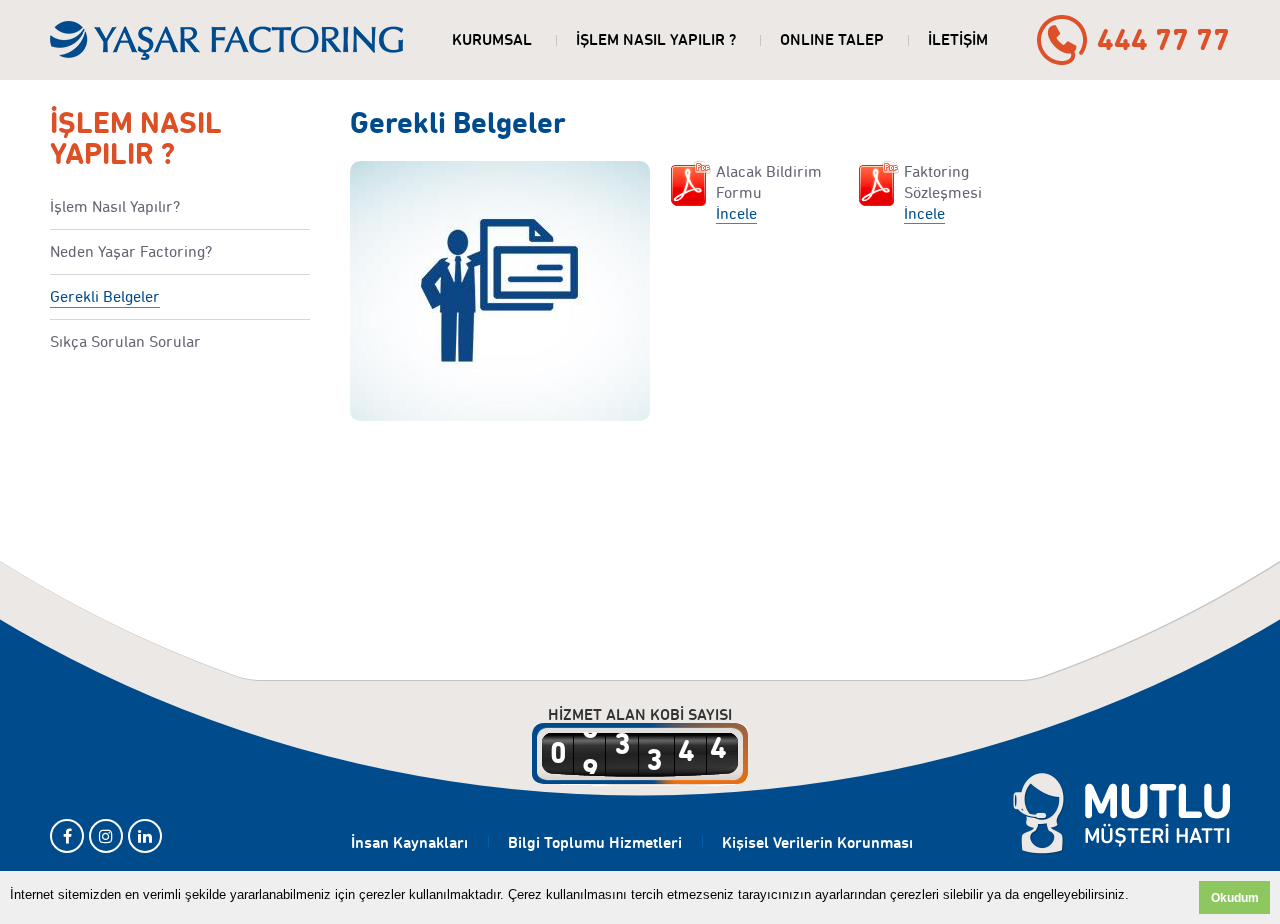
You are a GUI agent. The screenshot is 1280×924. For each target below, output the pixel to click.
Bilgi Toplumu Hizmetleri (595, 842)
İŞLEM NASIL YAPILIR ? (656, 39)
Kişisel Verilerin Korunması (817, 842)
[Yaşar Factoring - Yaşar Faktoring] (226, 40)
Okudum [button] (1235, 897)
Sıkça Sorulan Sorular (125, 341)
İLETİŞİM (958, 39)
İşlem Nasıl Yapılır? (115, 206)
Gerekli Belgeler (105, 296)
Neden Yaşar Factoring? (131, 251)
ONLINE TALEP (832, 39)
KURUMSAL (492, 39)
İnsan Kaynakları (409, 842)
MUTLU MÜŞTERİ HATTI (1121, 814)
